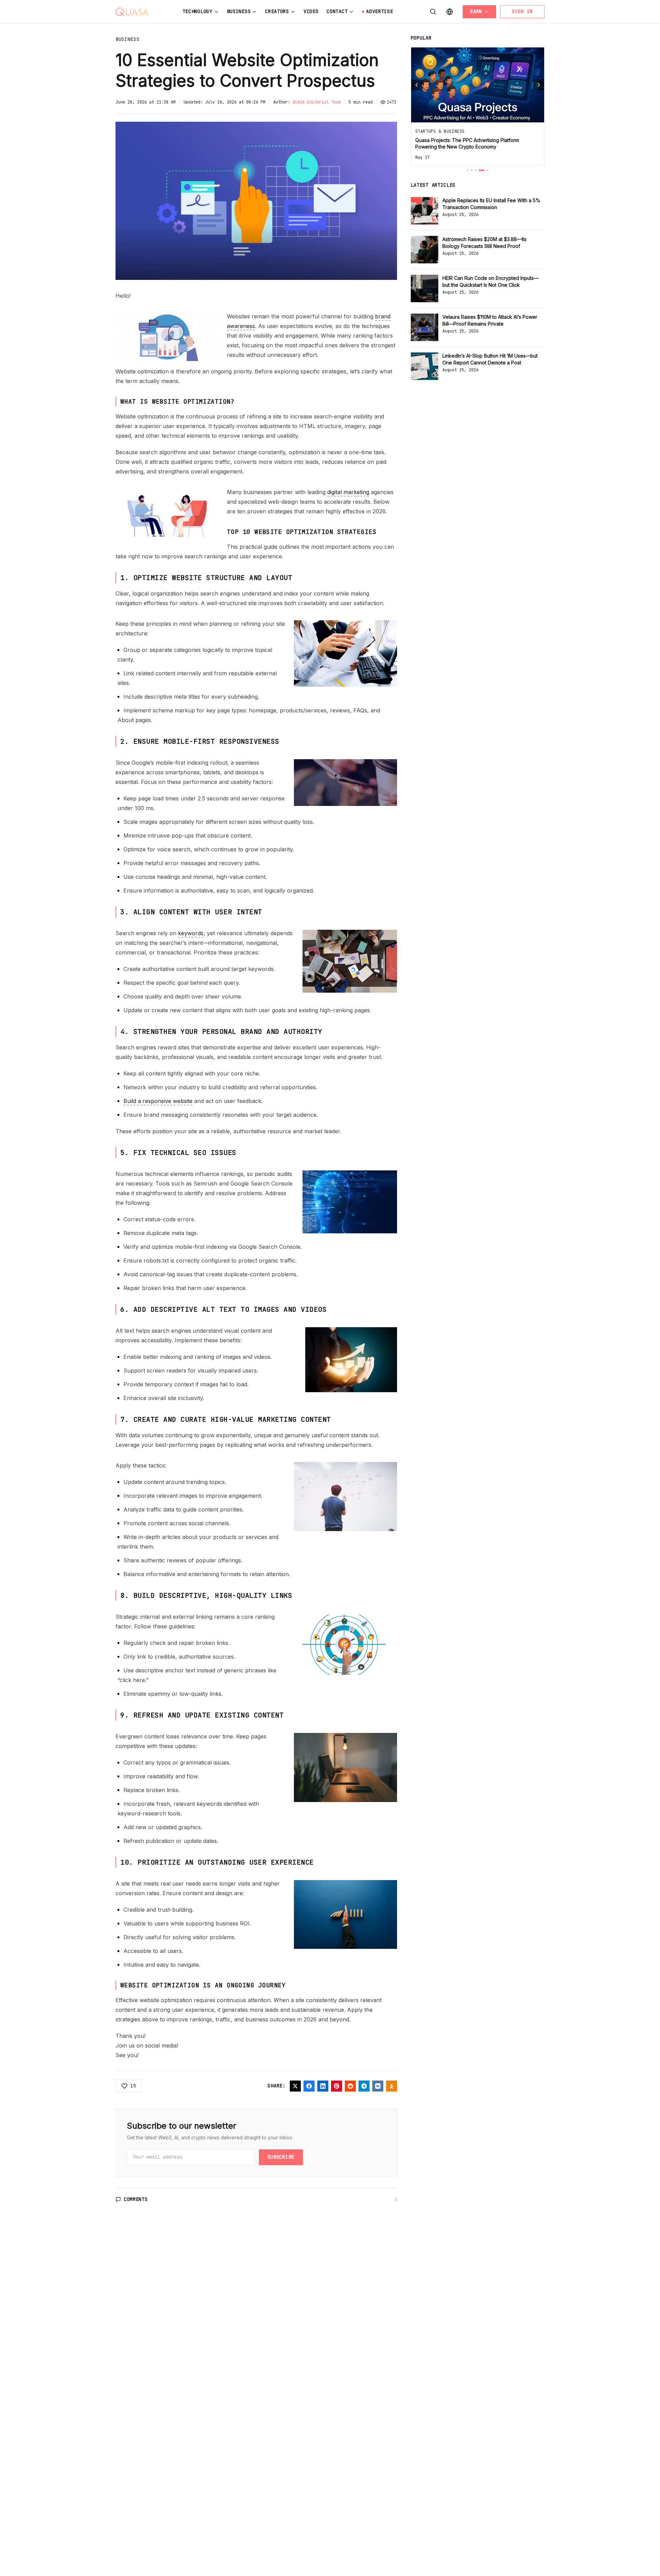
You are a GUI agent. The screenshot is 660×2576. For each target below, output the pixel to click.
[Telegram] (364, 2086)
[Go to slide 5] (487, 170)
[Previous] (417, 85)
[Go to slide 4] (482, 170)
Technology (197, 11)
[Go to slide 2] (472, 170)
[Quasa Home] (132, 12)
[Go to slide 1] (467, 170)
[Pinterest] (337, 2086)
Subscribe (281, 2157)
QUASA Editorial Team (317, 102)
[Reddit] (350, 2086)
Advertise (379, 11)
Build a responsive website (158, 1101)
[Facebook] (309, 2086)
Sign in (522, 11)
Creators (277, 11)
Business (239, 11)
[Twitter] (295, 2086)
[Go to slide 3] (476, 170)
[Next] (539, 85)
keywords (191, 933)
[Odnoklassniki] (392, 2086)
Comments (136, 2199)
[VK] (378, 2086)
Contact (337, 11)
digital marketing (348, 492)
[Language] (450, 12)
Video (311, 11)
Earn (476, 11)
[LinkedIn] (323, 2086)
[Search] (433, 12)
